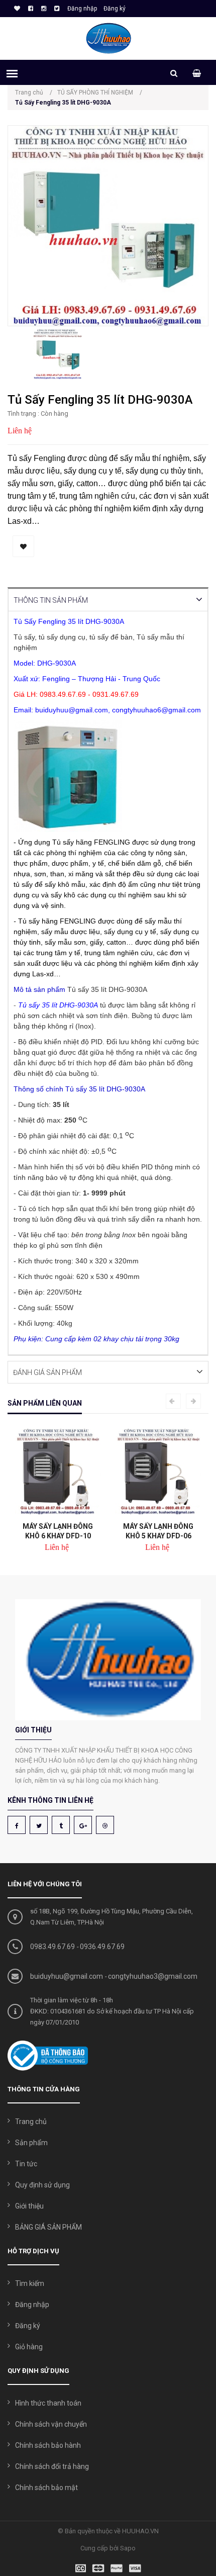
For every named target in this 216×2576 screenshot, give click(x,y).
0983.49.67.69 (52, 1947)
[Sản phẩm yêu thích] (16, 9)
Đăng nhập (82, 9)
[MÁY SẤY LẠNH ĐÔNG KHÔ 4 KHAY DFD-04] (166, 1471)
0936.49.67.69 (102, 1947)
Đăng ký (115, 9)
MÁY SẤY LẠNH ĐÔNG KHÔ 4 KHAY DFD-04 (166, 1531)
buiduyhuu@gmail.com (67, 1976)
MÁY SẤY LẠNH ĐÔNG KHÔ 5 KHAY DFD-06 (65, 1531)
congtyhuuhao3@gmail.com (153, 1976)
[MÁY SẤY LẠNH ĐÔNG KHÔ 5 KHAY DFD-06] (65, 1471)
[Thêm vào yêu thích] (23, 546)
